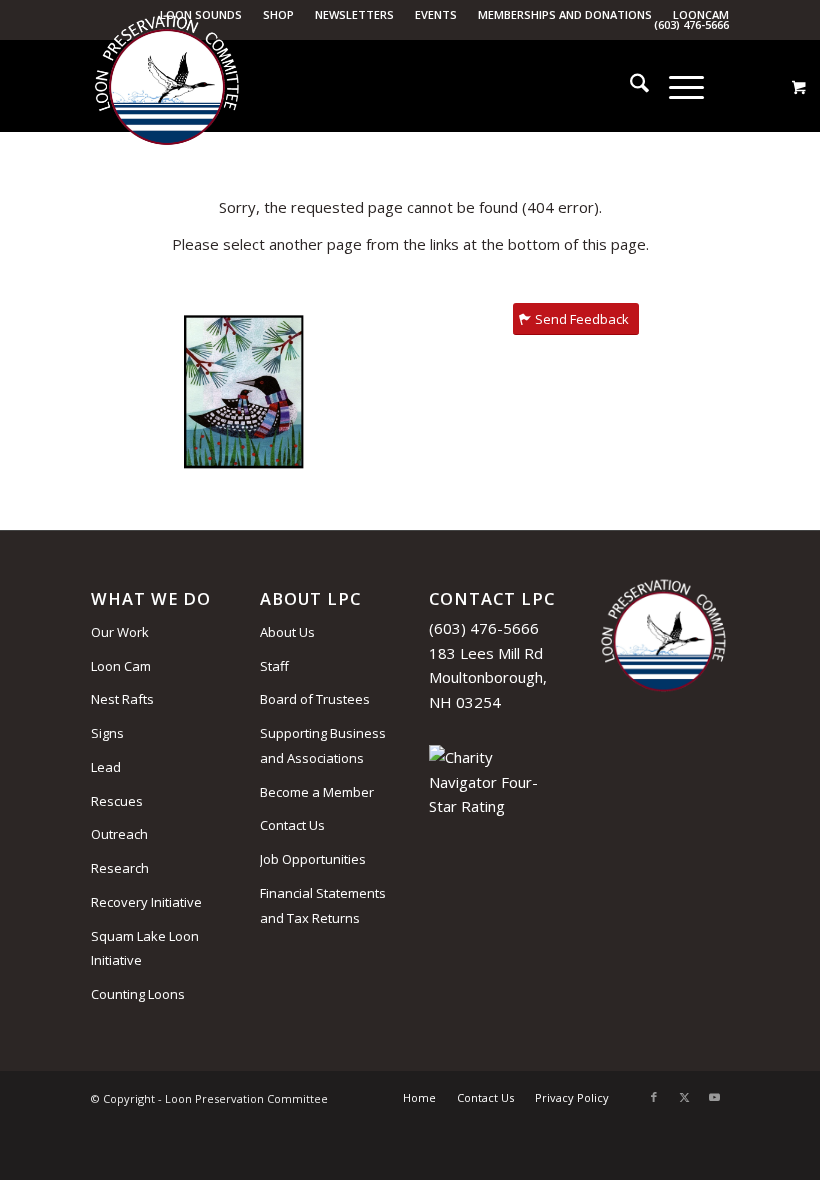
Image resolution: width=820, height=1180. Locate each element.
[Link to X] (684, 1097)
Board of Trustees (315, 699)
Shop (278, 14)
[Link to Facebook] (654, 1097)
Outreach (119, 834)
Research (120, 868)
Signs (107, 733)
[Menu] (676, 86)
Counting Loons (138, 994)
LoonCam (701, 14)
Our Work (120, 632)
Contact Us (292, 825)
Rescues (117, 801)
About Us (287, 632)
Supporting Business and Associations (323, 745)
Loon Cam (121, 666)
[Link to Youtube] (714, 1097)
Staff (274, 666)
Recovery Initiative (146, 902)
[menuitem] (279, 15)
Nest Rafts (122, 699)
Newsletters (354, 14)
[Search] (629, 86)
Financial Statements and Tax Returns (323, 905)
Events (436, 14)
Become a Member (317, 792)
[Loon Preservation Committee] (167, 87)
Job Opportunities (313, 859)
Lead (106, 767)
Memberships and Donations (565, 14)
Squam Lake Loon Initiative (145, 948)
